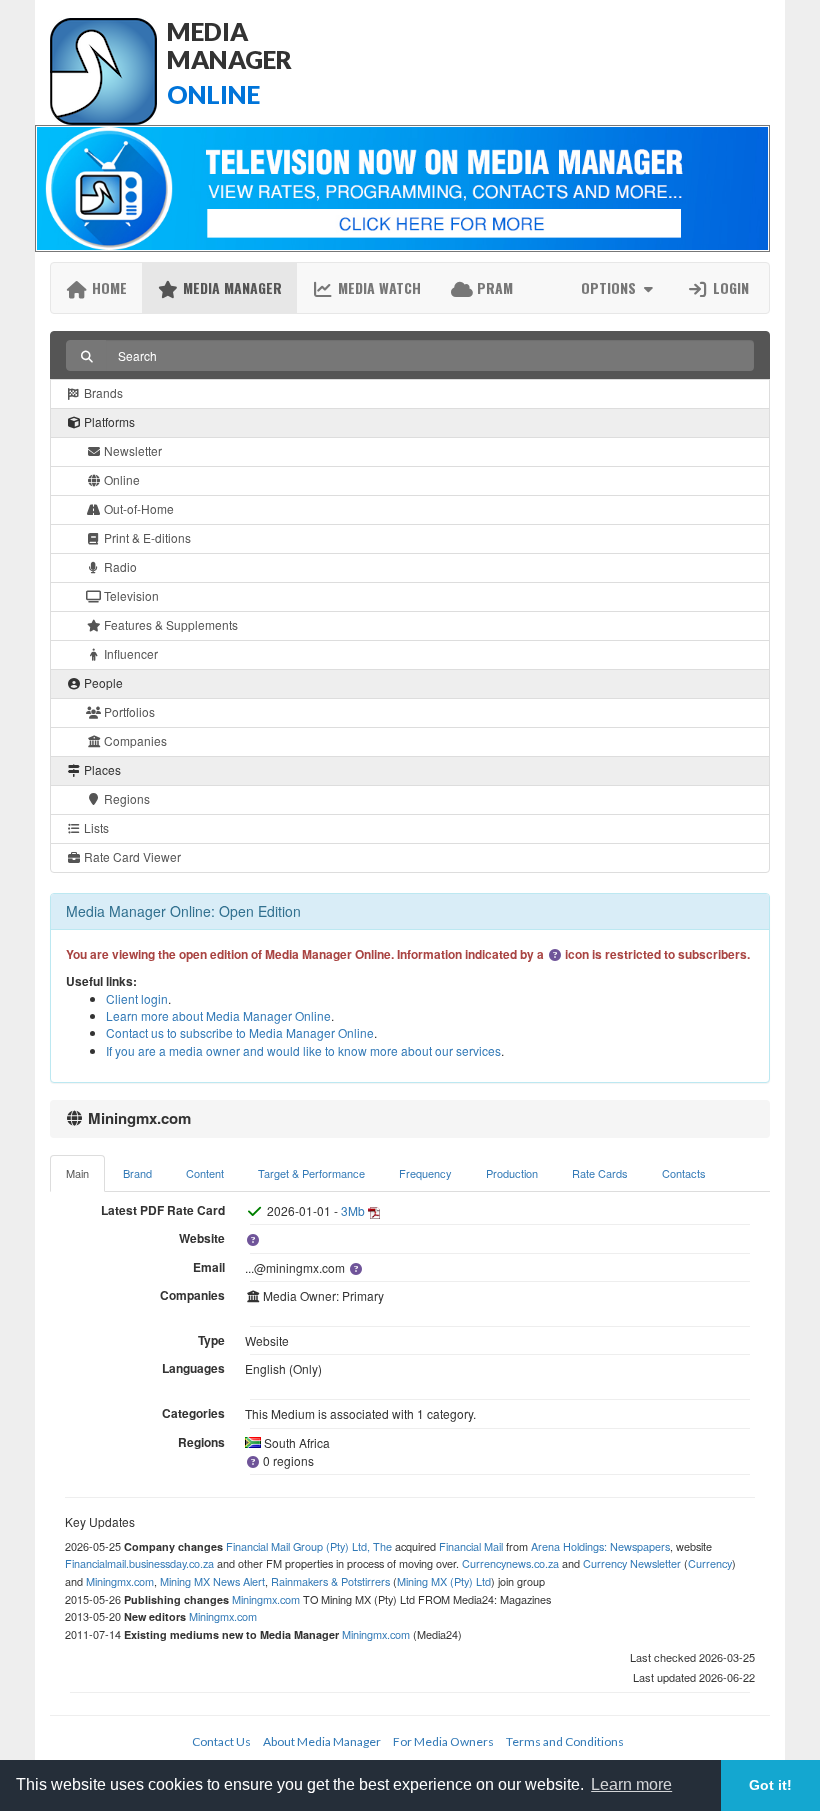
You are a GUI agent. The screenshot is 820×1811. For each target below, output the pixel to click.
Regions (125, 798)
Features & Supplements (169, 624)
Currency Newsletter (632, 1563)
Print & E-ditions (146, 537)
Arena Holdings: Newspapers (600, 1546)
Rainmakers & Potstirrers (330, 1581)
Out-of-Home (137, 508)
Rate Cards (600, 1173)
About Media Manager (322, 1741)
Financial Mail (471, 1546)
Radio (119, 566)
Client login (137, 998)
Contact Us (221, 1741)
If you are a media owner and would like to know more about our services (303, 1050)
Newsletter (131, 450)
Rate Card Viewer (131, 856)
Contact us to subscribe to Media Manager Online (240, 1032)
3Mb (353, 1210)
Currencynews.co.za (510, 1563)
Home (107, 287)
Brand (137, 1173)
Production (512, 1173)
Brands (102, 392)
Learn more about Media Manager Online (218, 1015)
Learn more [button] (631, 1784)
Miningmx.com (120, 1581)
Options (610, 287)
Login (729, 287)
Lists (95, 827)
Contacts (684, 1173)
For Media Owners (443, 1741)
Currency (710, 1563)
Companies (134, 740)
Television (130, 595)
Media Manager (230, 287)
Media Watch (377, 287)
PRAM (493, 287)
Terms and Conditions (565, 1741)
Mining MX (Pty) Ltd (444, 1581)
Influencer (129, 653)
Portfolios (128, 711)
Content (205, 1173)
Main (77, 1173)
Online (120, 479)
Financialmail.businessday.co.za (139, 1563)
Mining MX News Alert (212, 1581)
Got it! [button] (770, 1785)
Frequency (425, 1173)
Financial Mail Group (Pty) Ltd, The (309, 1546)
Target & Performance (311, 1173)
